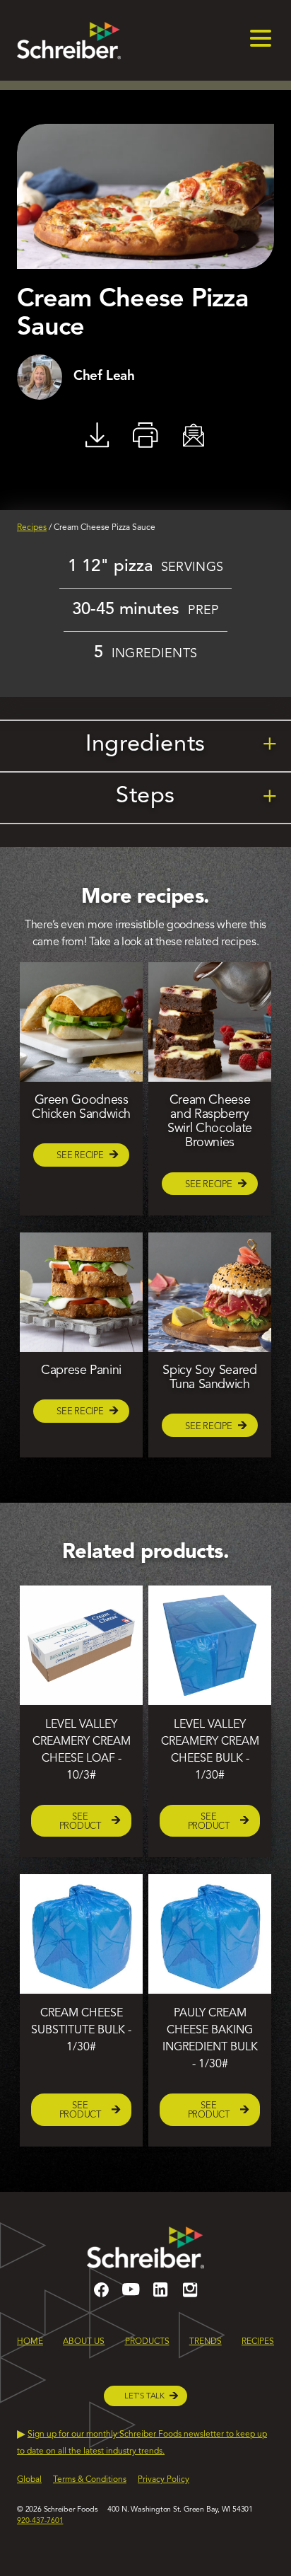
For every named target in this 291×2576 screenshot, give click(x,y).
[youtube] (131, 2296)
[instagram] (190, 2296)
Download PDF (97, 435)
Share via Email (194, 435)
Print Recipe (145, 435)
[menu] (261, 40)
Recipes (32, 528)
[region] (145, 2467)
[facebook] (101, 2296)
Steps (197, 796)
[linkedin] (160, 2296)
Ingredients (182, 745)
